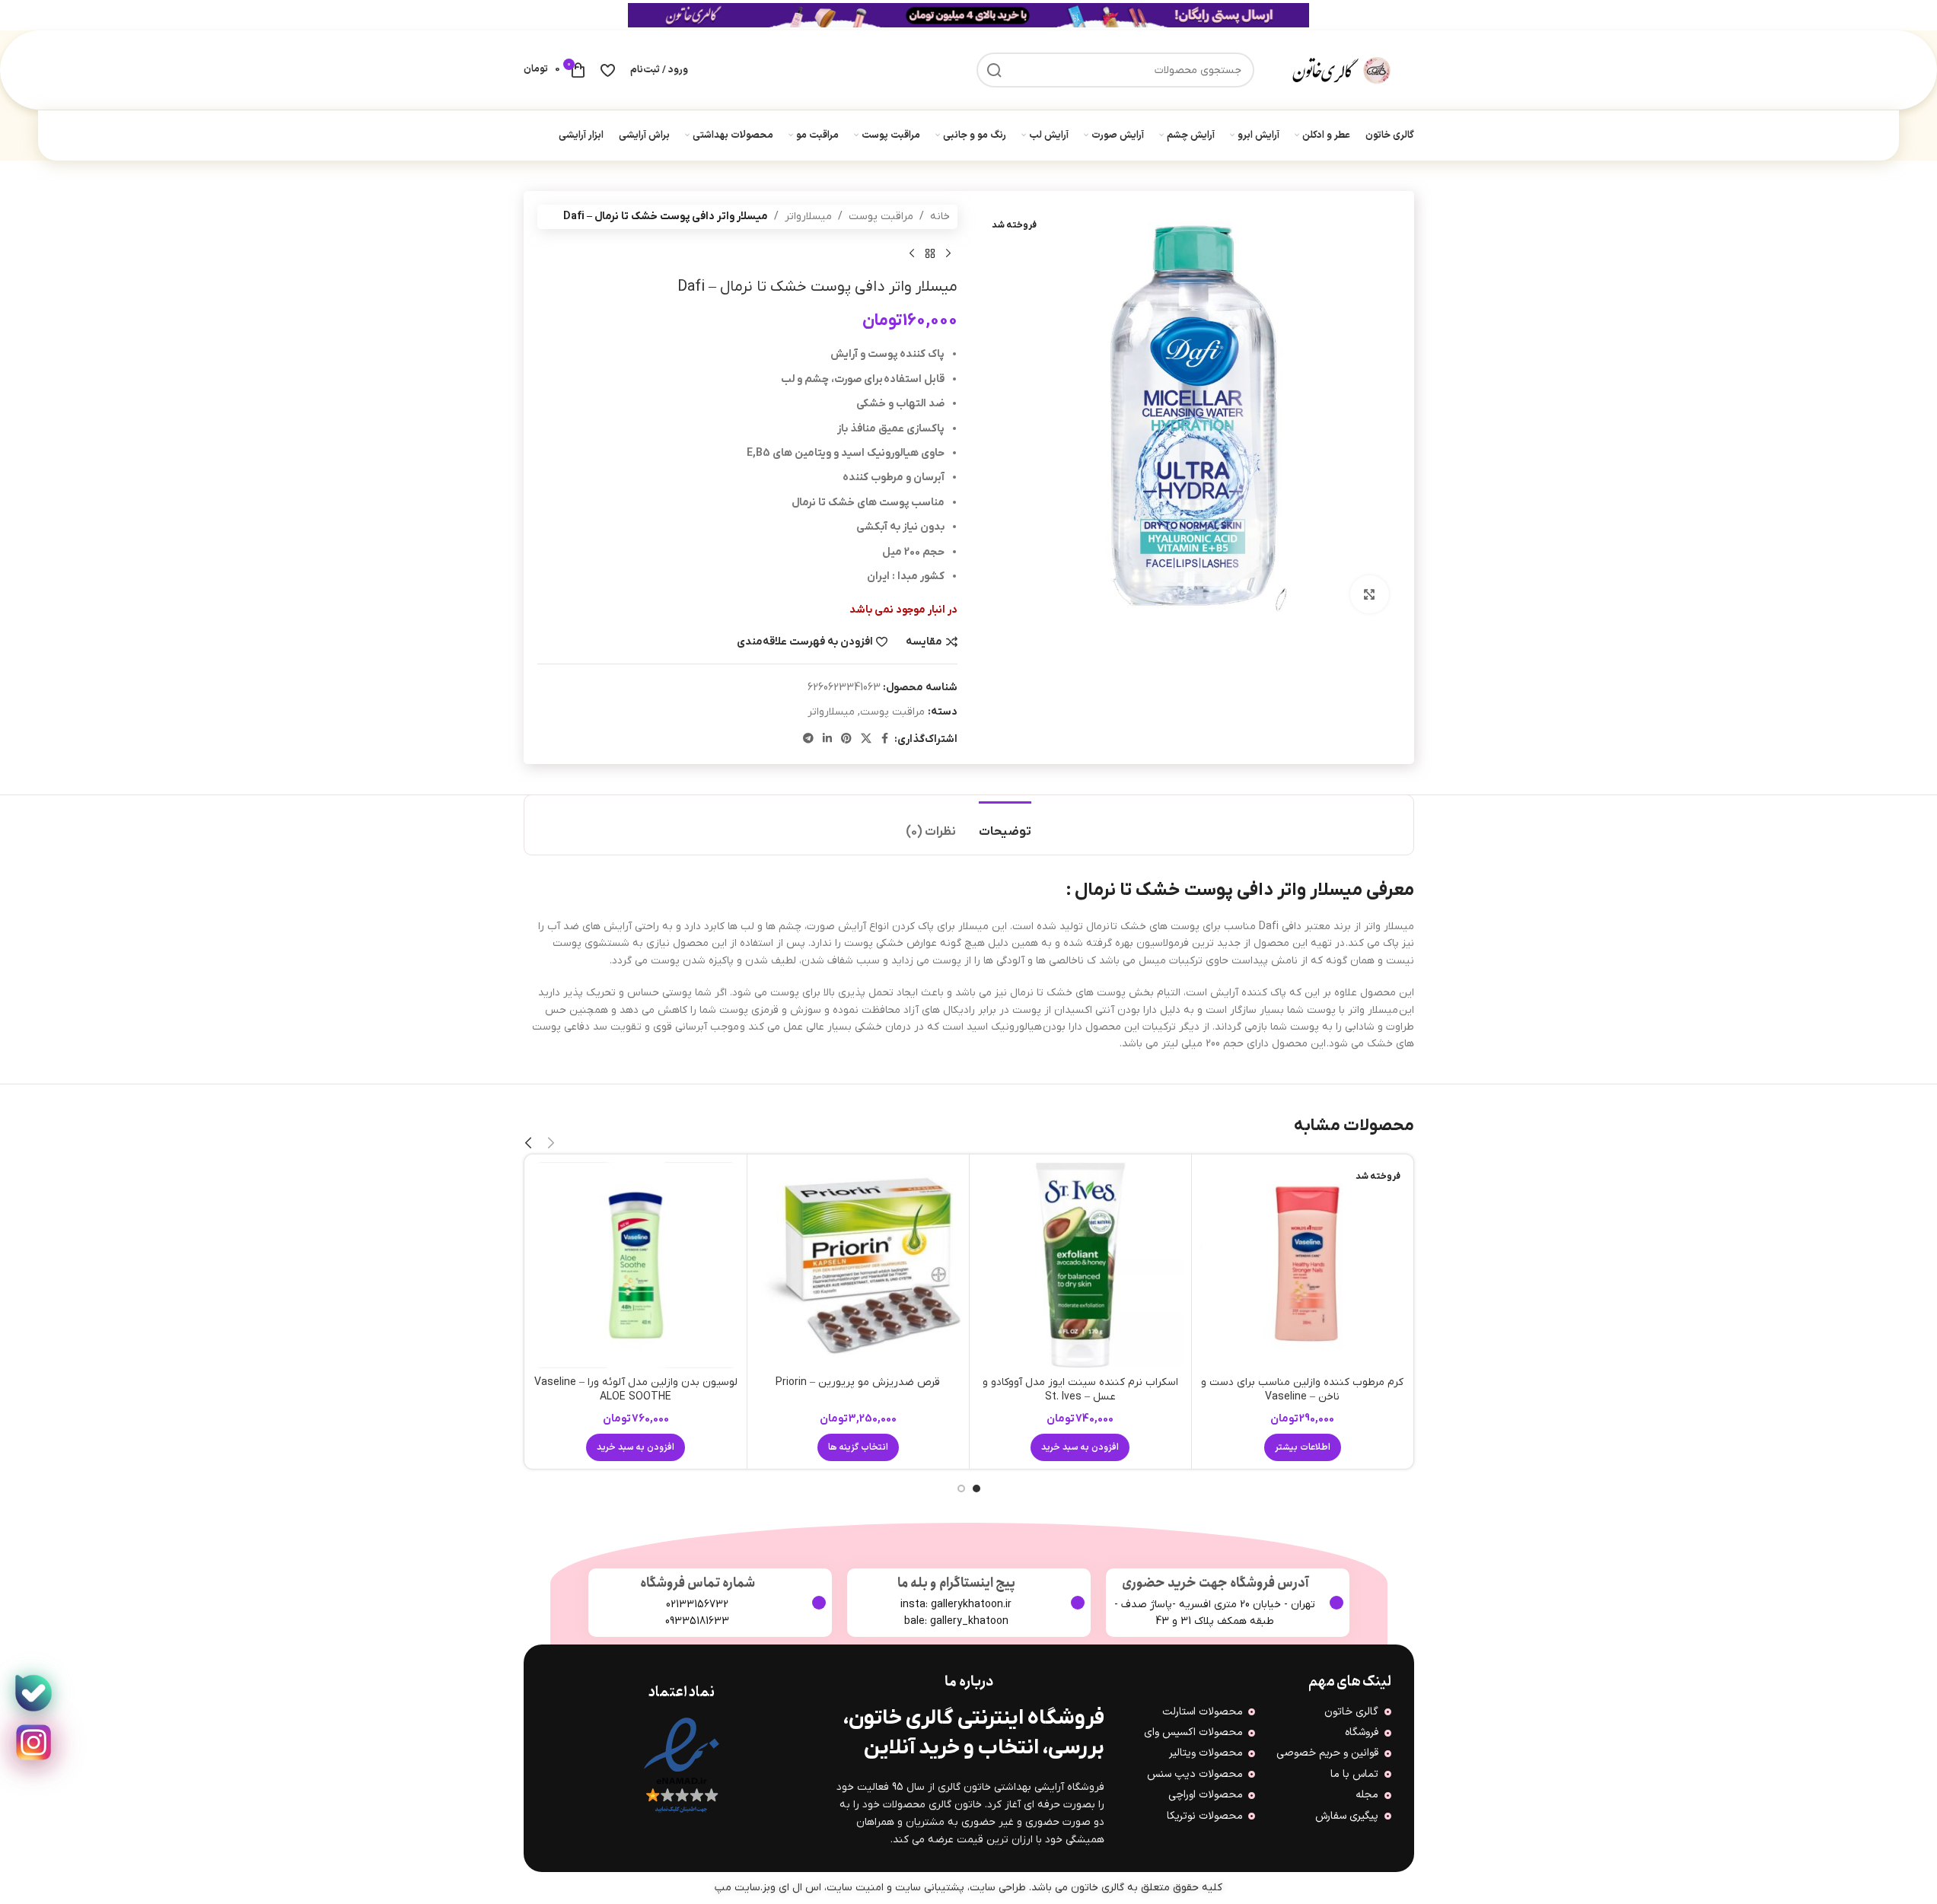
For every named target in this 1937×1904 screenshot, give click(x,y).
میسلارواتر (808, 217)
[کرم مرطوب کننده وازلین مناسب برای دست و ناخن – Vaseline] (1303, 1265)
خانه (940, 217)
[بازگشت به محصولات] (930, 253)
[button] (1080, 1447)
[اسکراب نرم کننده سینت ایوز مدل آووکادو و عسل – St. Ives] (1080, 1265)
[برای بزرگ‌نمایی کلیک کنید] (1369, 594)
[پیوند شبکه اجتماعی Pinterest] (846, 739)
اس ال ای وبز (792, 1888)
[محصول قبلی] (948, 253)
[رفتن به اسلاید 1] (976, 1488)
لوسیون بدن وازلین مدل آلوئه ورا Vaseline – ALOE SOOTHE (636, 1390)
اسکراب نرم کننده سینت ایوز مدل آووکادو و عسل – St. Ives (1080, 1390)
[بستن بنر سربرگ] (19, 15)
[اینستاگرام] (33, 1743)
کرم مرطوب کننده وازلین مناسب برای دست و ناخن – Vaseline (1302, 1390)
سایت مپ (738, 1888)
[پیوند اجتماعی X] (866, 739)
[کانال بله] (33, 1693)
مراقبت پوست (881, 217)
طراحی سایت (998, 1888)
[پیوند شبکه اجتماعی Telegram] (808, 739)
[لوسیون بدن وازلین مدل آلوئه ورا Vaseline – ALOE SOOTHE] (636, 1265)
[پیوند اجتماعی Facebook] (885, 739)
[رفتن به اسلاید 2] (961, 1488)
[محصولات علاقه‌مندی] (608, 70)
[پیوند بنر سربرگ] (968, 15)
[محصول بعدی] (912, 253)
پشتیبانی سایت (930, 1888)
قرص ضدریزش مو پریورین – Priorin (858, 1382)
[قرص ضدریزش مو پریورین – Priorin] (858, 1265)
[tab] (1005, 825)
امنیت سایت (855, 1888)
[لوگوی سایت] (1342, 70)
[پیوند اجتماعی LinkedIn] (827, 739)
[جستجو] (994, 70)
